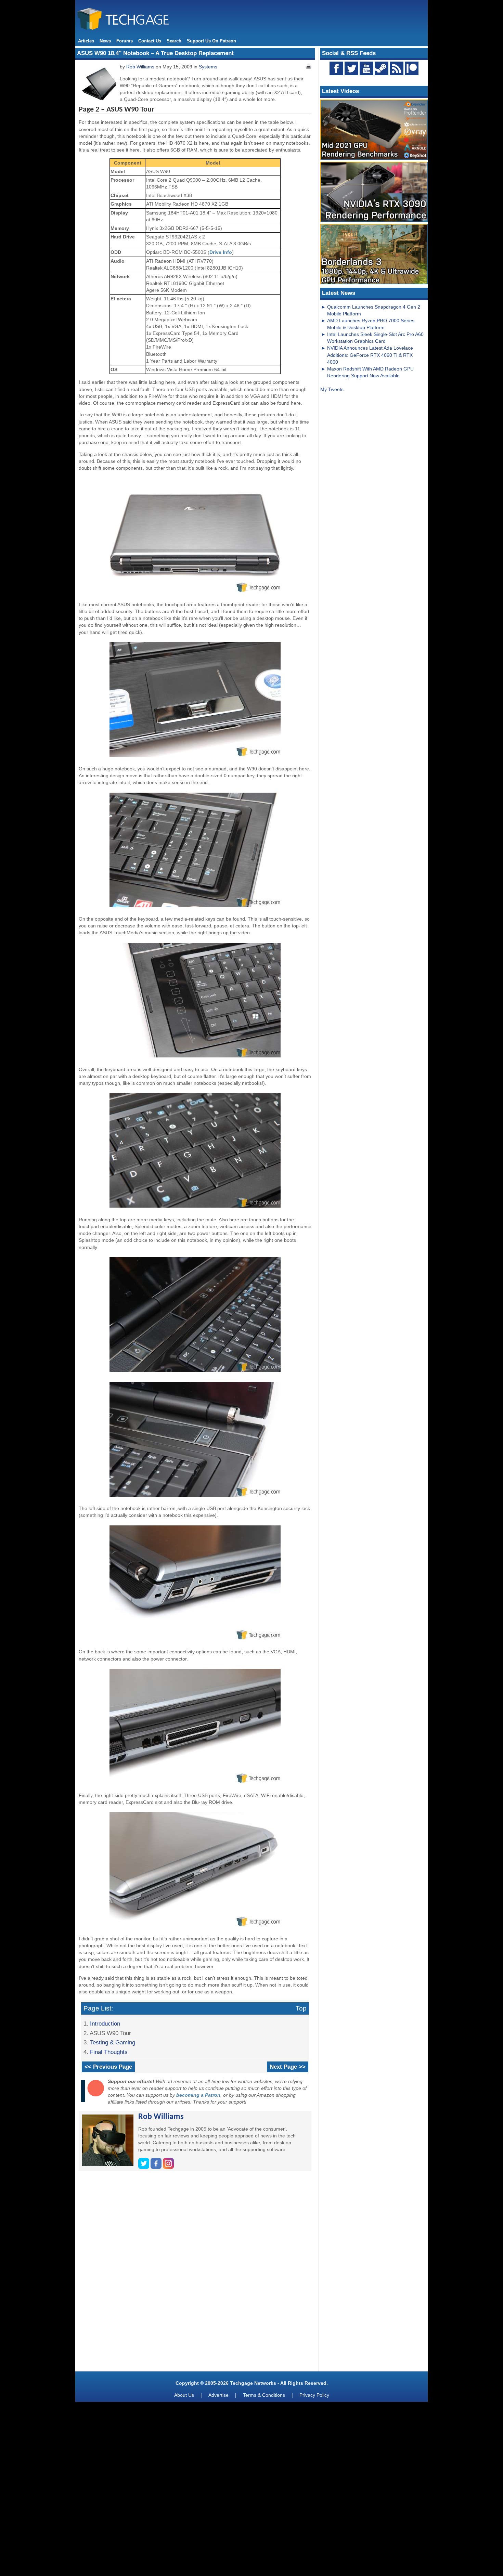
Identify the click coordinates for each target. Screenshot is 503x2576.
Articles (86, 41)
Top (301, 2008)
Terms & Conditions (264, 2395)
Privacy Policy (314, 2395)
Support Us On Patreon (211, 41)
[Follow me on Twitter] (144, 2167)
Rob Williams (140, 67)
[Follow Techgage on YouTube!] (366, 68)
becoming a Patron (198, 2095)
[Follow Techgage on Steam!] (382, 68)
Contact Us (150, 41)
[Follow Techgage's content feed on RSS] (397, 68)
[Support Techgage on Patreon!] (412, 74)
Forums (125, 41)
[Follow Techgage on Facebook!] (336, 68)
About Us (184, 2395)
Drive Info (221, 252)
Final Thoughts (109, 2052)
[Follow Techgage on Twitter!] (351, 68)
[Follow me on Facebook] (157, 2167)
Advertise (218, 2395)
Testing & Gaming (113, 2042)
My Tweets (332, 389)
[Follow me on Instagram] (168, 2167)
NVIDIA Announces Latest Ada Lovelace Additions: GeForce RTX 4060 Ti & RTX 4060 (370, 355)
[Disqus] (195, 2274)
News (105, 41)
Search (174, 41)
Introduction (105, 2024)
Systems (208, 67)
